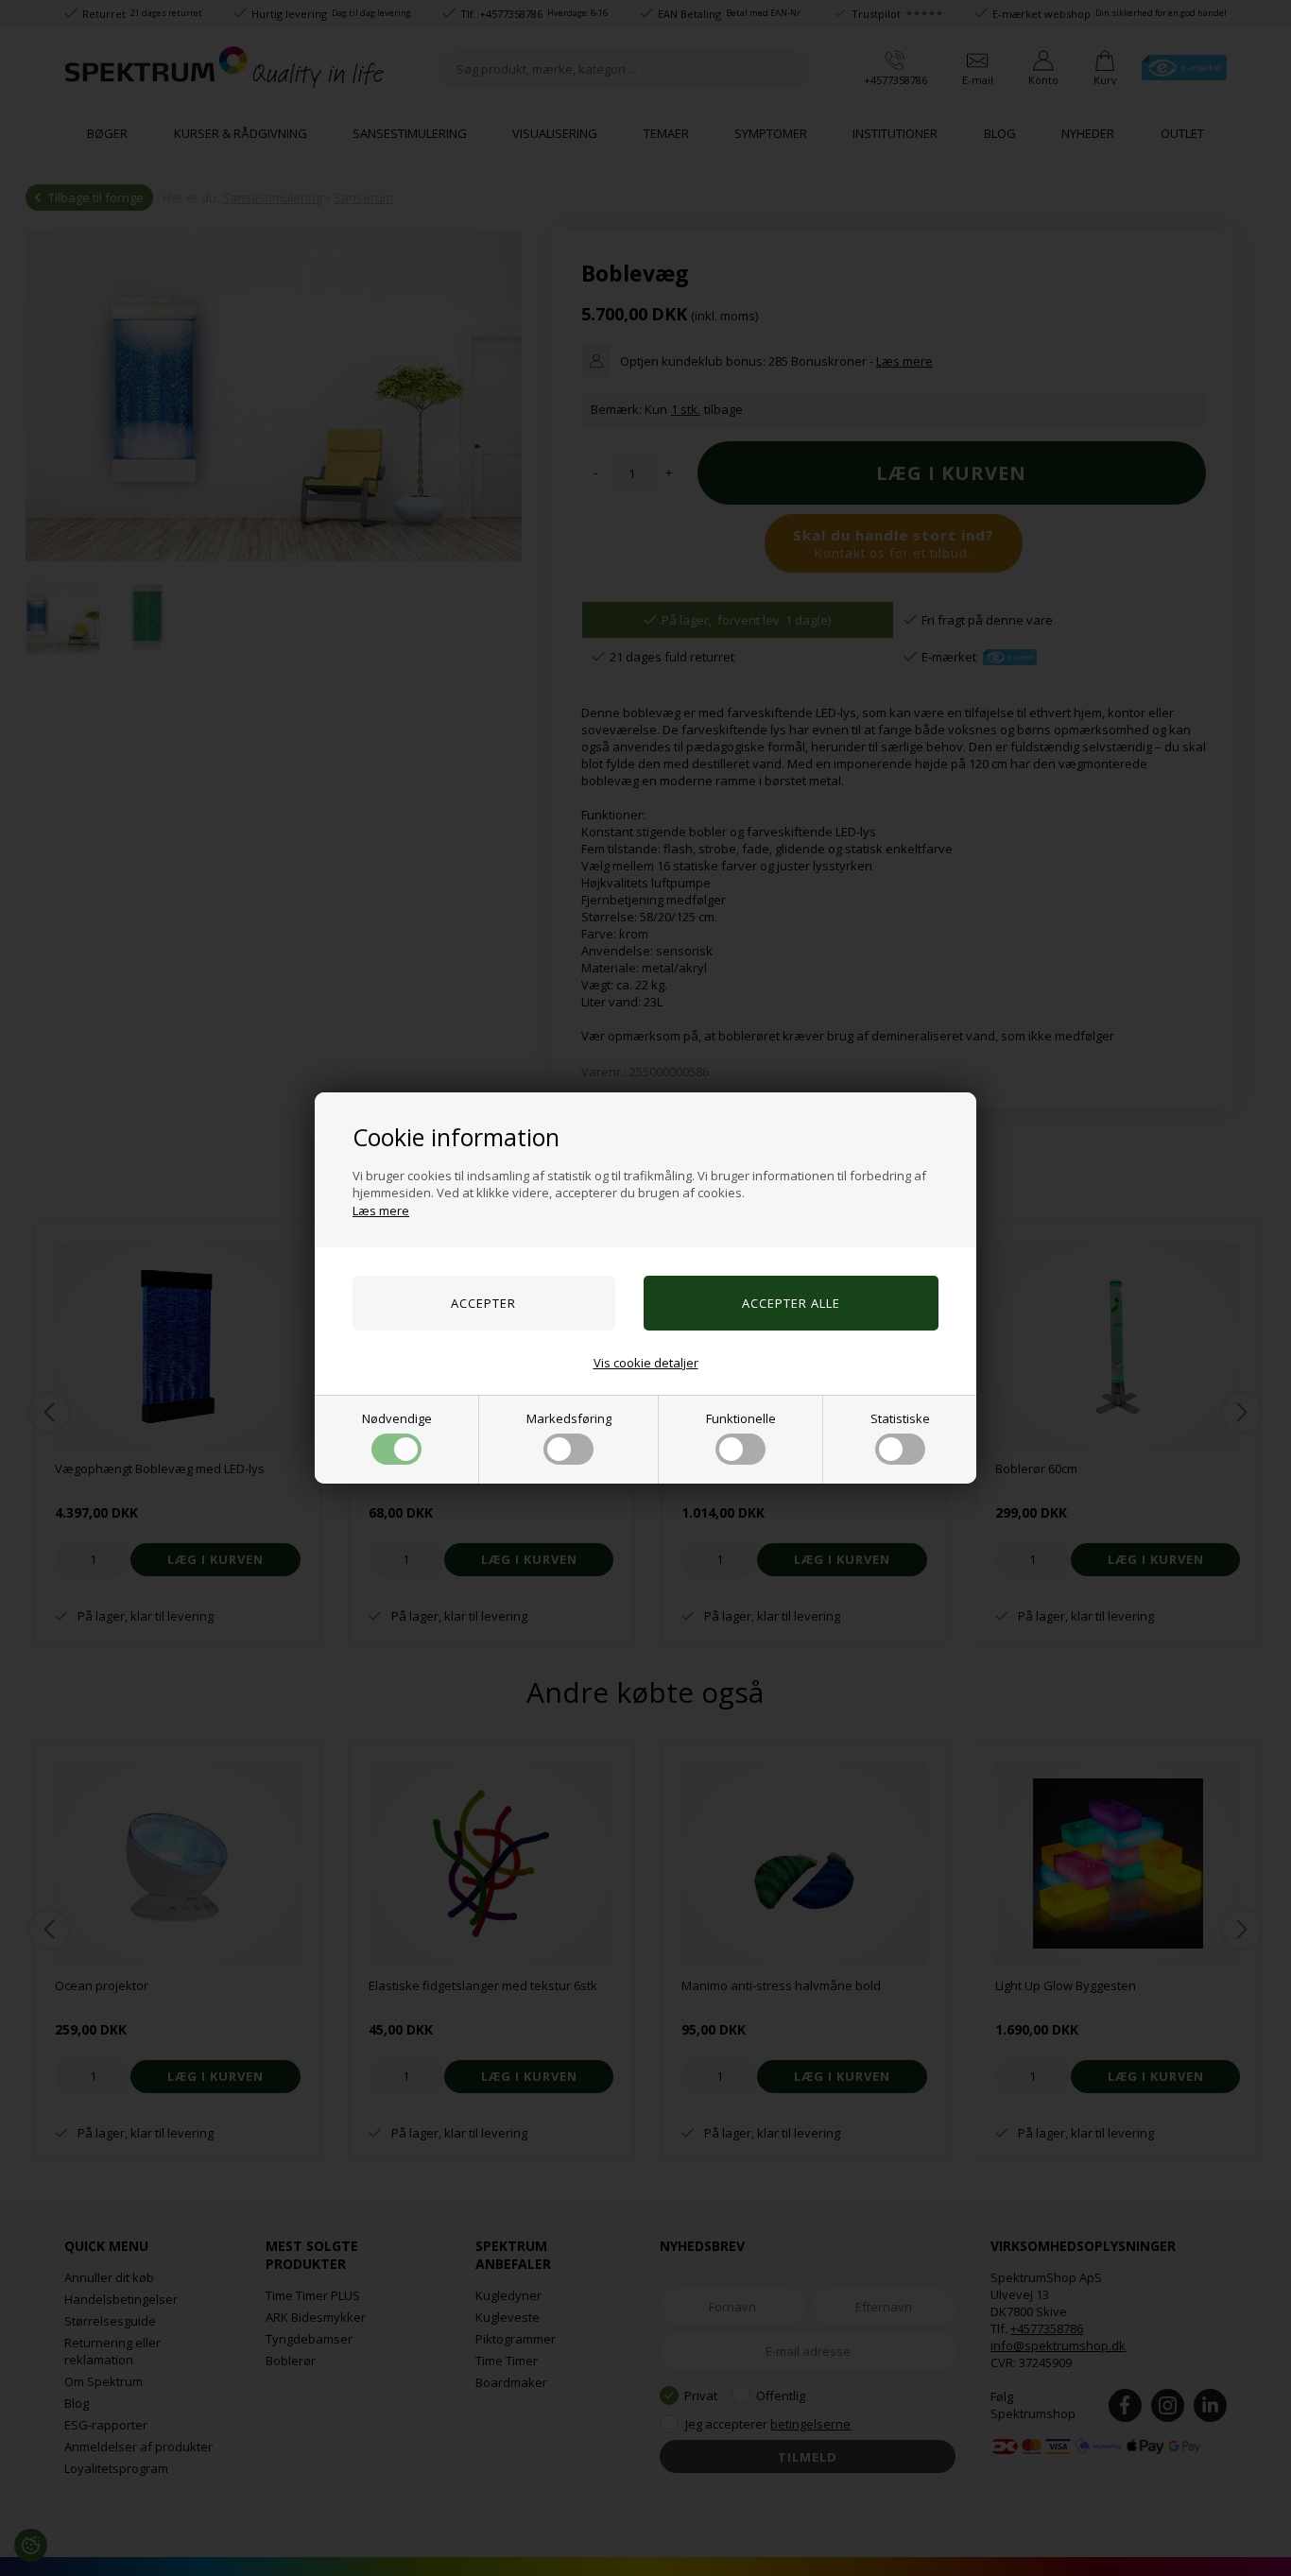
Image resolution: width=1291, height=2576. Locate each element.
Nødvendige (397, 1418)
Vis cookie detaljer (646, 1363)
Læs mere (381, 1211)
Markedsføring (569, 1418)
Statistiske (900, 1418)
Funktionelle (741, 1418)
